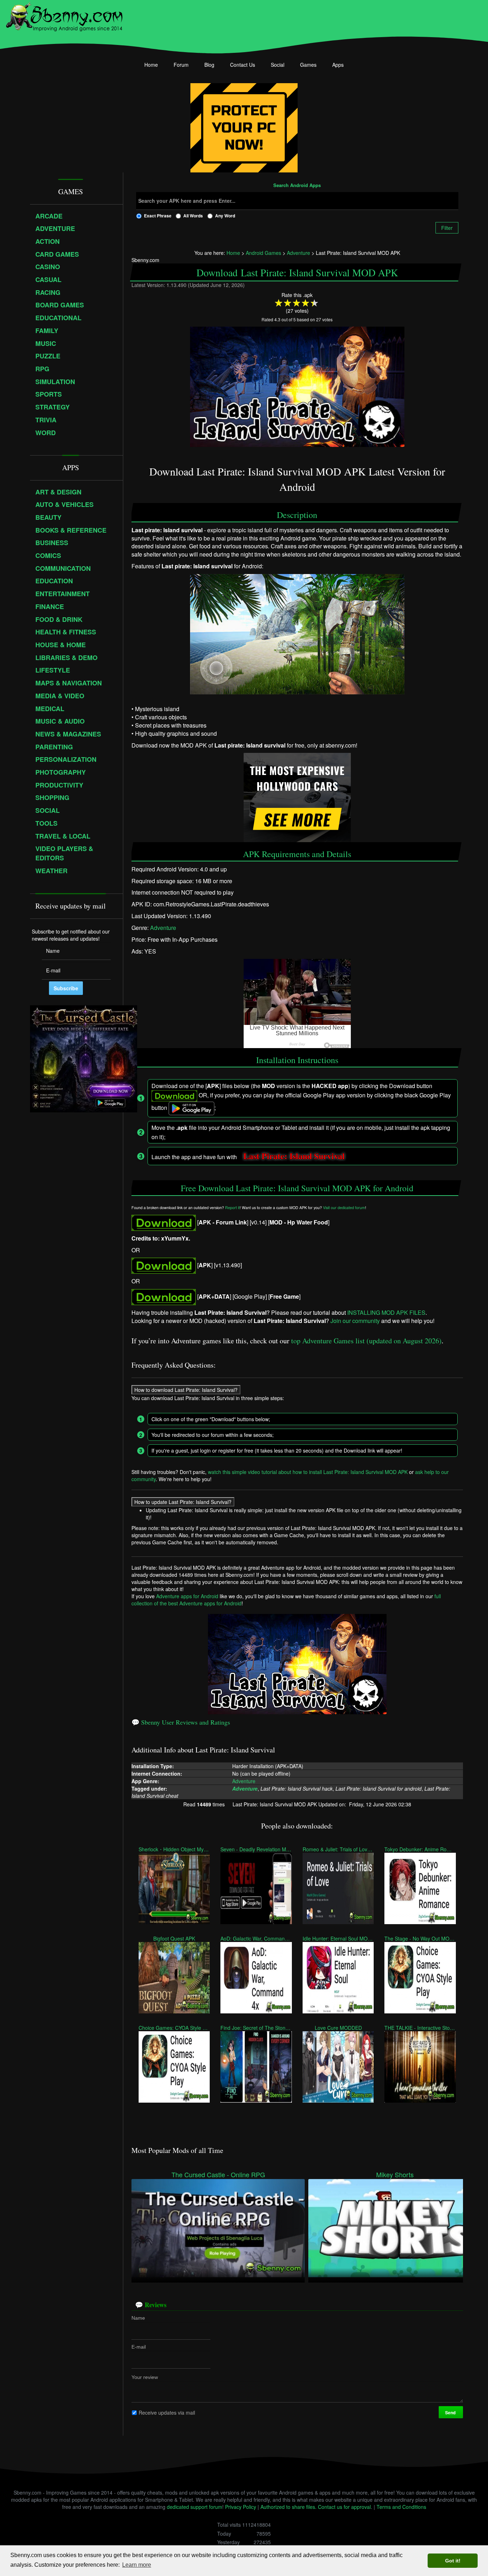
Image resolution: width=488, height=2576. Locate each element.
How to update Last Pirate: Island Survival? (183, 1502)
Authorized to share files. (288, 2507)
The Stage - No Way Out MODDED (420, 1938)
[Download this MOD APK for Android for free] (164, 1222)
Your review (145, 2377)
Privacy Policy (241, 2507)
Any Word (225, 216)
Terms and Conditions (401, 2507)
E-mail (139, 2346)
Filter (447, 228)
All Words (193, 216)
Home (151, 65)
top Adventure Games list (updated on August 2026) (366, 1341)
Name (138, 2318)
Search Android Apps (297, 186)
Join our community (355, 1321)
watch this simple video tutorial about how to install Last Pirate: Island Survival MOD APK (308, 1472)
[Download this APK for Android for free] (164, 1296)
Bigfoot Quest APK (174, 1938)
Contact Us (243, 65)
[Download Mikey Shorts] (395, 2227)
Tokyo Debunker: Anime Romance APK (420, 1849)
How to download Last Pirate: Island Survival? (186, 1390)
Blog (209, 65)
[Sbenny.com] (64, 15)
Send (451, 2412)
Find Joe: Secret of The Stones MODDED (256, 2028)
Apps (338, 65)
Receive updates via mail (167, 2412)
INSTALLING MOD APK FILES (386, 1312)
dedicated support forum (195, 2507)
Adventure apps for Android (187, 1596)
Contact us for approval (344, 2507)
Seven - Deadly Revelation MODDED (256, 1849)
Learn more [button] (137, 2565)
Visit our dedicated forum (344, 1207)
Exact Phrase (158, 216)
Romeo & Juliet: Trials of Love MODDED (338, 1849)
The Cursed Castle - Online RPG (218, 2175)
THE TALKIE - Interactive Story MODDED (420, 2028)
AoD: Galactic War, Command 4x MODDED (256, 1938)
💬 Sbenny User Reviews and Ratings (181, 1722)
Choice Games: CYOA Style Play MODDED (174, 2028)
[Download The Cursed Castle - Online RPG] (218, 2227)
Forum (181, 65)
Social (278, 65)
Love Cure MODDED (338, 2028)
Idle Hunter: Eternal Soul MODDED (338, 1938)
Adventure (163, 928)
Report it (232, 1207)
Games (308, 65)
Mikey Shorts (395, 2175)
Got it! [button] (453, 2561)
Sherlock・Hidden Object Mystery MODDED (174, 1849)
